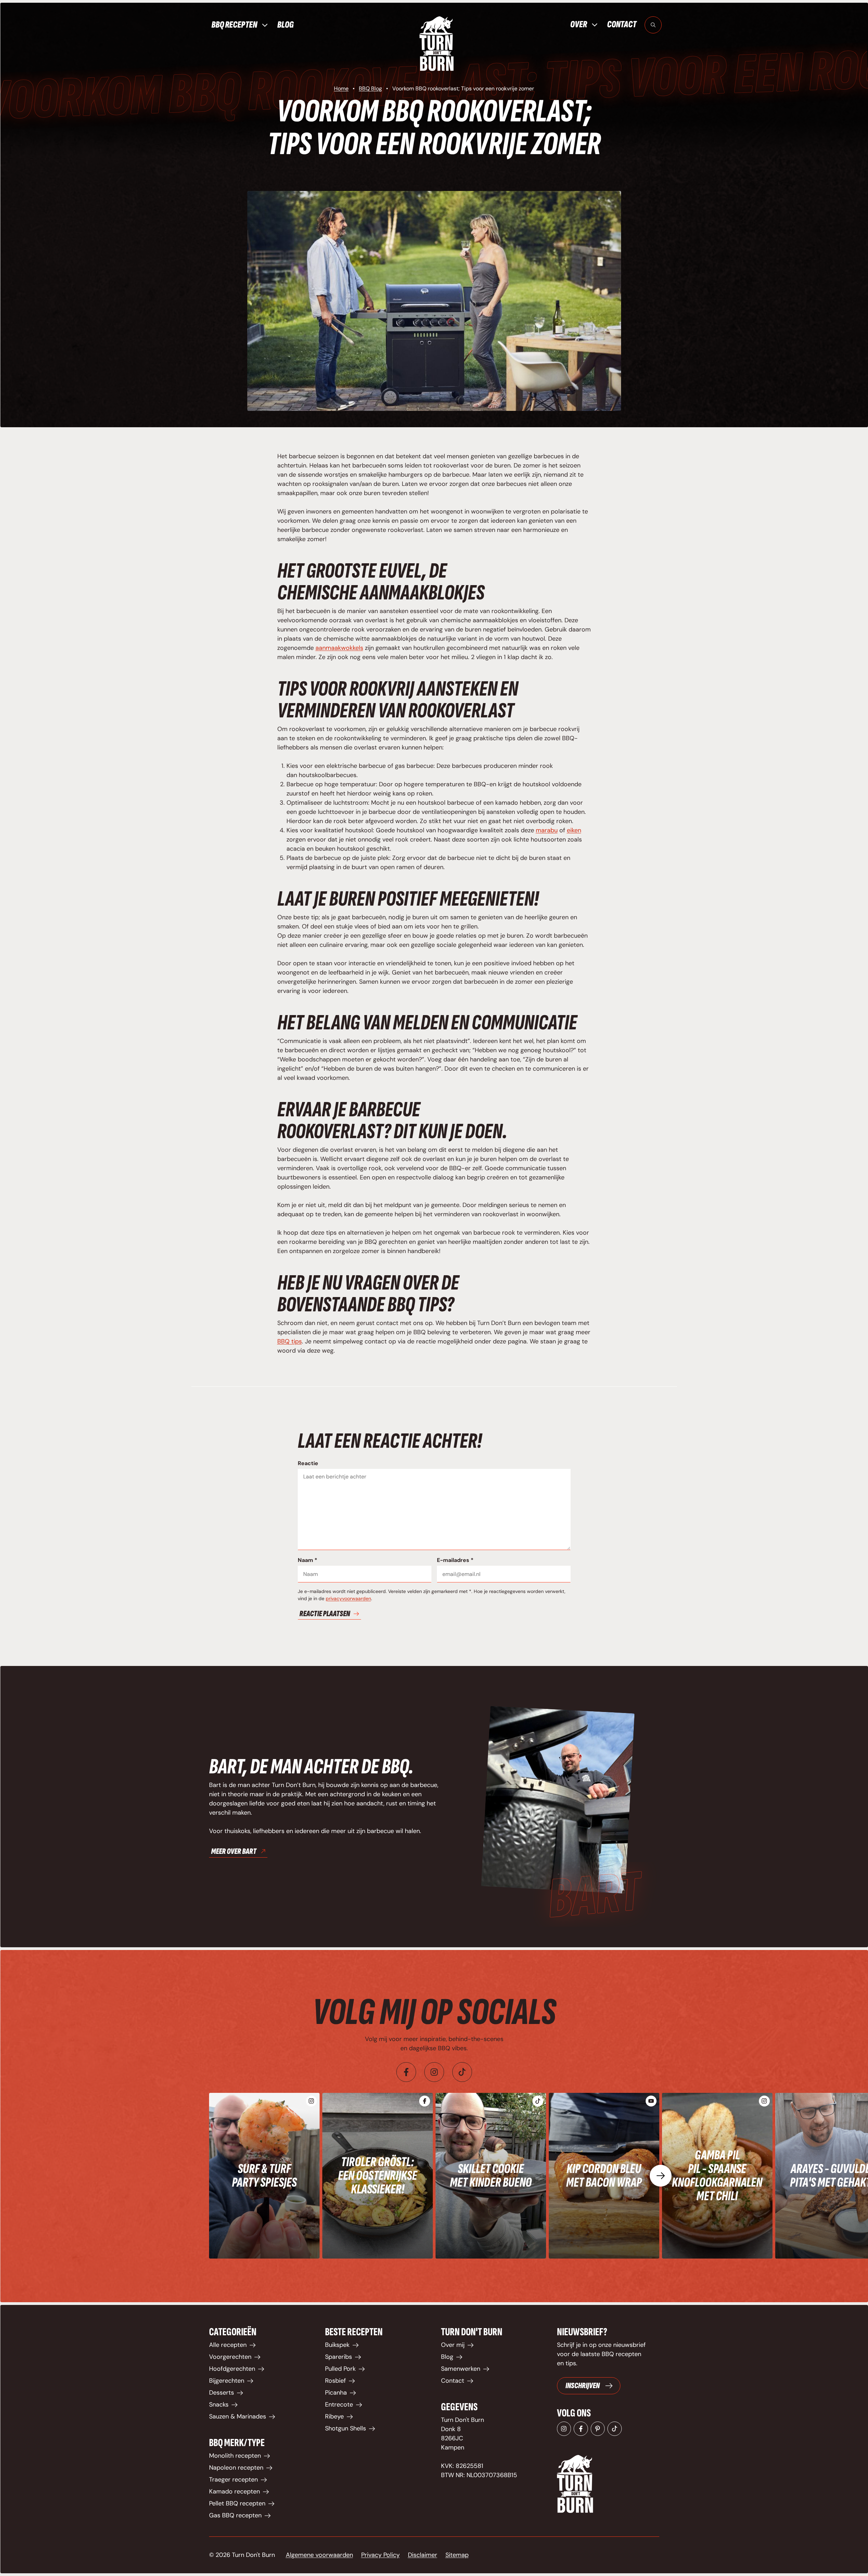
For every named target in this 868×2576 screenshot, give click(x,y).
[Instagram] (434, 2072)
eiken (574, 830)
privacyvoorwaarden (348, 1598)
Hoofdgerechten (232, 2369)
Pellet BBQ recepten (237, 2503)
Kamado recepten (234, 2491)
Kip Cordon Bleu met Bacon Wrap (604, 2176)
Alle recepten (228, 2345)
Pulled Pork (340, 2369)
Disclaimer (423, 2555)
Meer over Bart (234, 1851)
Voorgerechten (230, 2357)
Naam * (307, 1560)
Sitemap (457, 2555)
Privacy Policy (380, 2555)
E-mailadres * (455, 1560)
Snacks (219, 2404)
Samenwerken (461, 2369)
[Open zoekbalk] (653, 25)
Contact (622, 24)
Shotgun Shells (345, 2428)
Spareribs (339, 2357)
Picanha (336, 2393)
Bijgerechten (227, 2381)
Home (341, 88)
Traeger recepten (233, 2480)
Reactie (308, 1463)
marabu (547, 830)
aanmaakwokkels (339, 648)
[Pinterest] (598, 2429)
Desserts (222, 2393)
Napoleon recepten (236, 2468)
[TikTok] (615, 2429)
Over (579, 25)
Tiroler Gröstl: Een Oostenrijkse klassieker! (378, 2176)
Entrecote (339, 2404)
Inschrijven (583, 2386)
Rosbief (335, 2381)
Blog (285, 25)
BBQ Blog (370, 88)
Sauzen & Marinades (238, 2416)
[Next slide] (661, 2176)
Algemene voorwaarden (319, 2555)
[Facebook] (406, 2072)
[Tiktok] (462, 2072)
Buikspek (337, 2345)
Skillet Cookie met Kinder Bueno (491, 2176)
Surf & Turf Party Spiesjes (264, 2176)
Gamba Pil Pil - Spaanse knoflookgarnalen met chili (717, 2176)
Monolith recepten (235, 2456)
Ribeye (334, 2416)
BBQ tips (290, 1341)
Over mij (453, 2345)
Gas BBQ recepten (235, 2515)
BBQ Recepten (234, 25)
